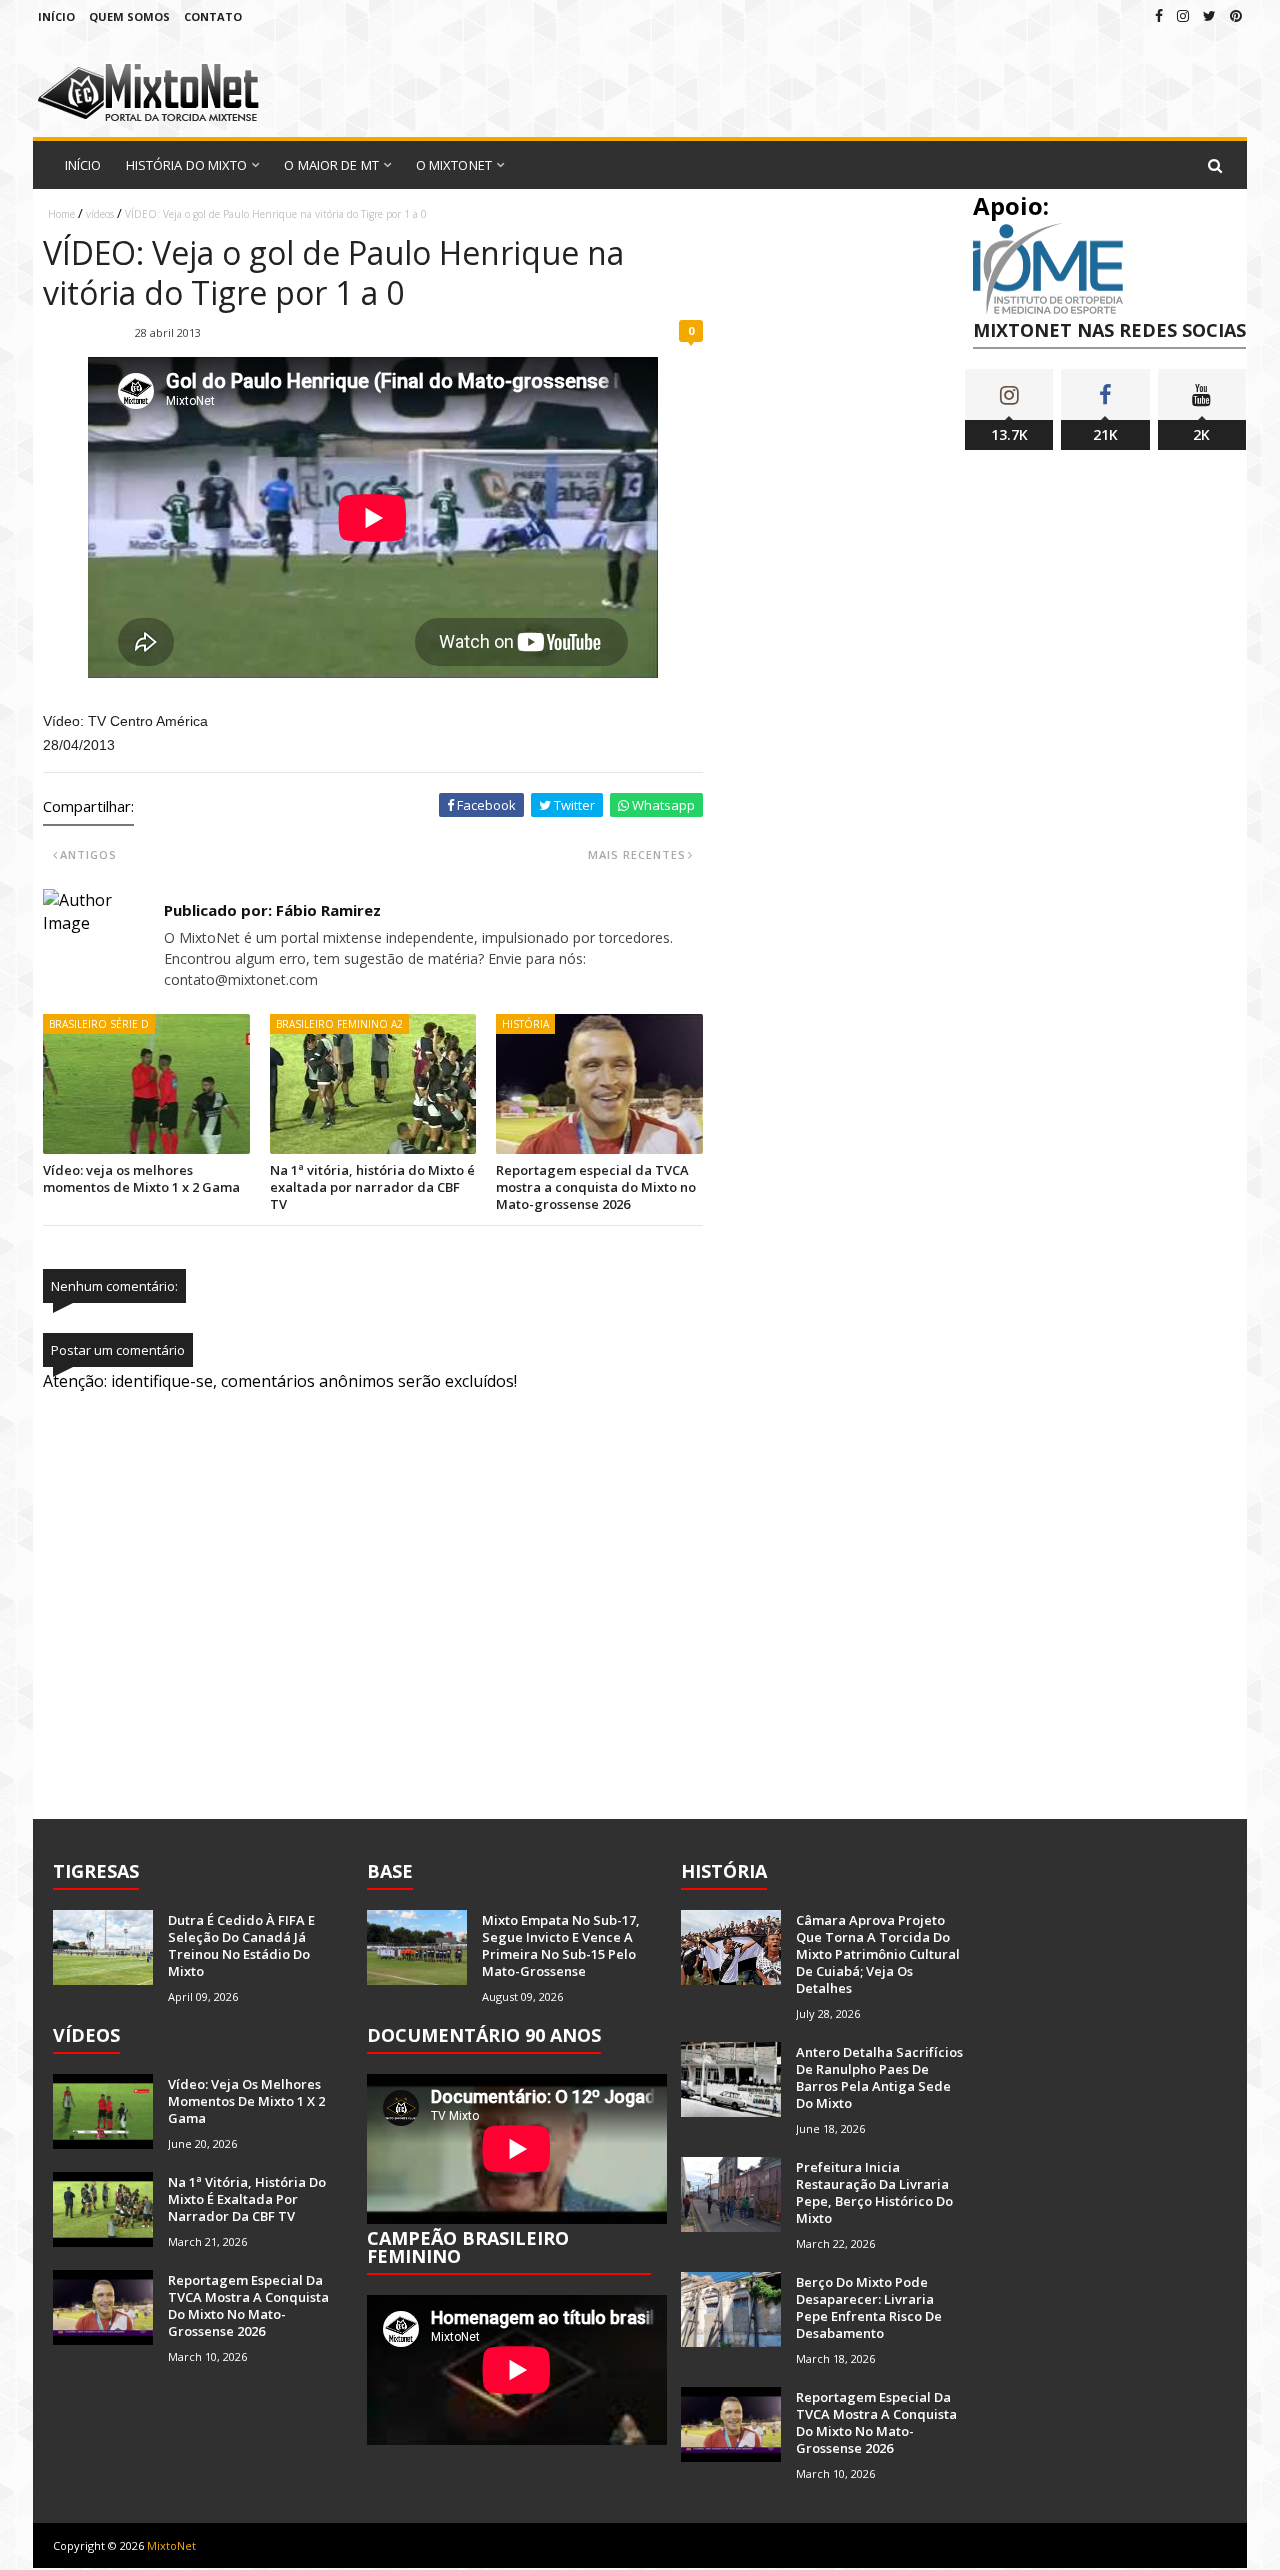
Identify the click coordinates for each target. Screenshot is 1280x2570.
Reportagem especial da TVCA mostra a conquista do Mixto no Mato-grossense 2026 (596, 1187)
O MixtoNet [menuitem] (454, 165)
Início (56, 16)
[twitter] (1209, 15)
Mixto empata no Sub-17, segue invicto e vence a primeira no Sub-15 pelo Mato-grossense (561, 1945)
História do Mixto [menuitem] (187, 165)
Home (61, 214)
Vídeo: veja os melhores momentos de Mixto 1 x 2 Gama (141, 1178)
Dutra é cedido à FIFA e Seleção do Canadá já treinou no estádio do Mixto (241, 1945)
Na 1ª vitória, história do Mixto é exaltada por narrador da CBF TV (372, 1187)
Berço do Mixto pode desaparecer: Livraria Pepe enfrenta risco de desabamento (869, 2307)
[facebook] (1159, 15)
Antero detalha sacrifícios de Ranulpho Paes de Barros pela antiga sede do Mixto (879, 2077)
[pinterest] (1236, 15)
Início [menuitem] (83, 165)
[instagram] (1183, 15)
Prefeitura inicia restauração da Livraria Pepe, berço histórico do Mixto (874, 2192)
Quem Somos (129, 16)
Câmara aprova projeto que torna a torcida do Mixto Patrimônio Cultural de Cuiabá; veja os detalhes (878, 1954)
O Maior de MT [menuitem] (331, 165)
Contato (213, 16)
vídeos (100, 214)
